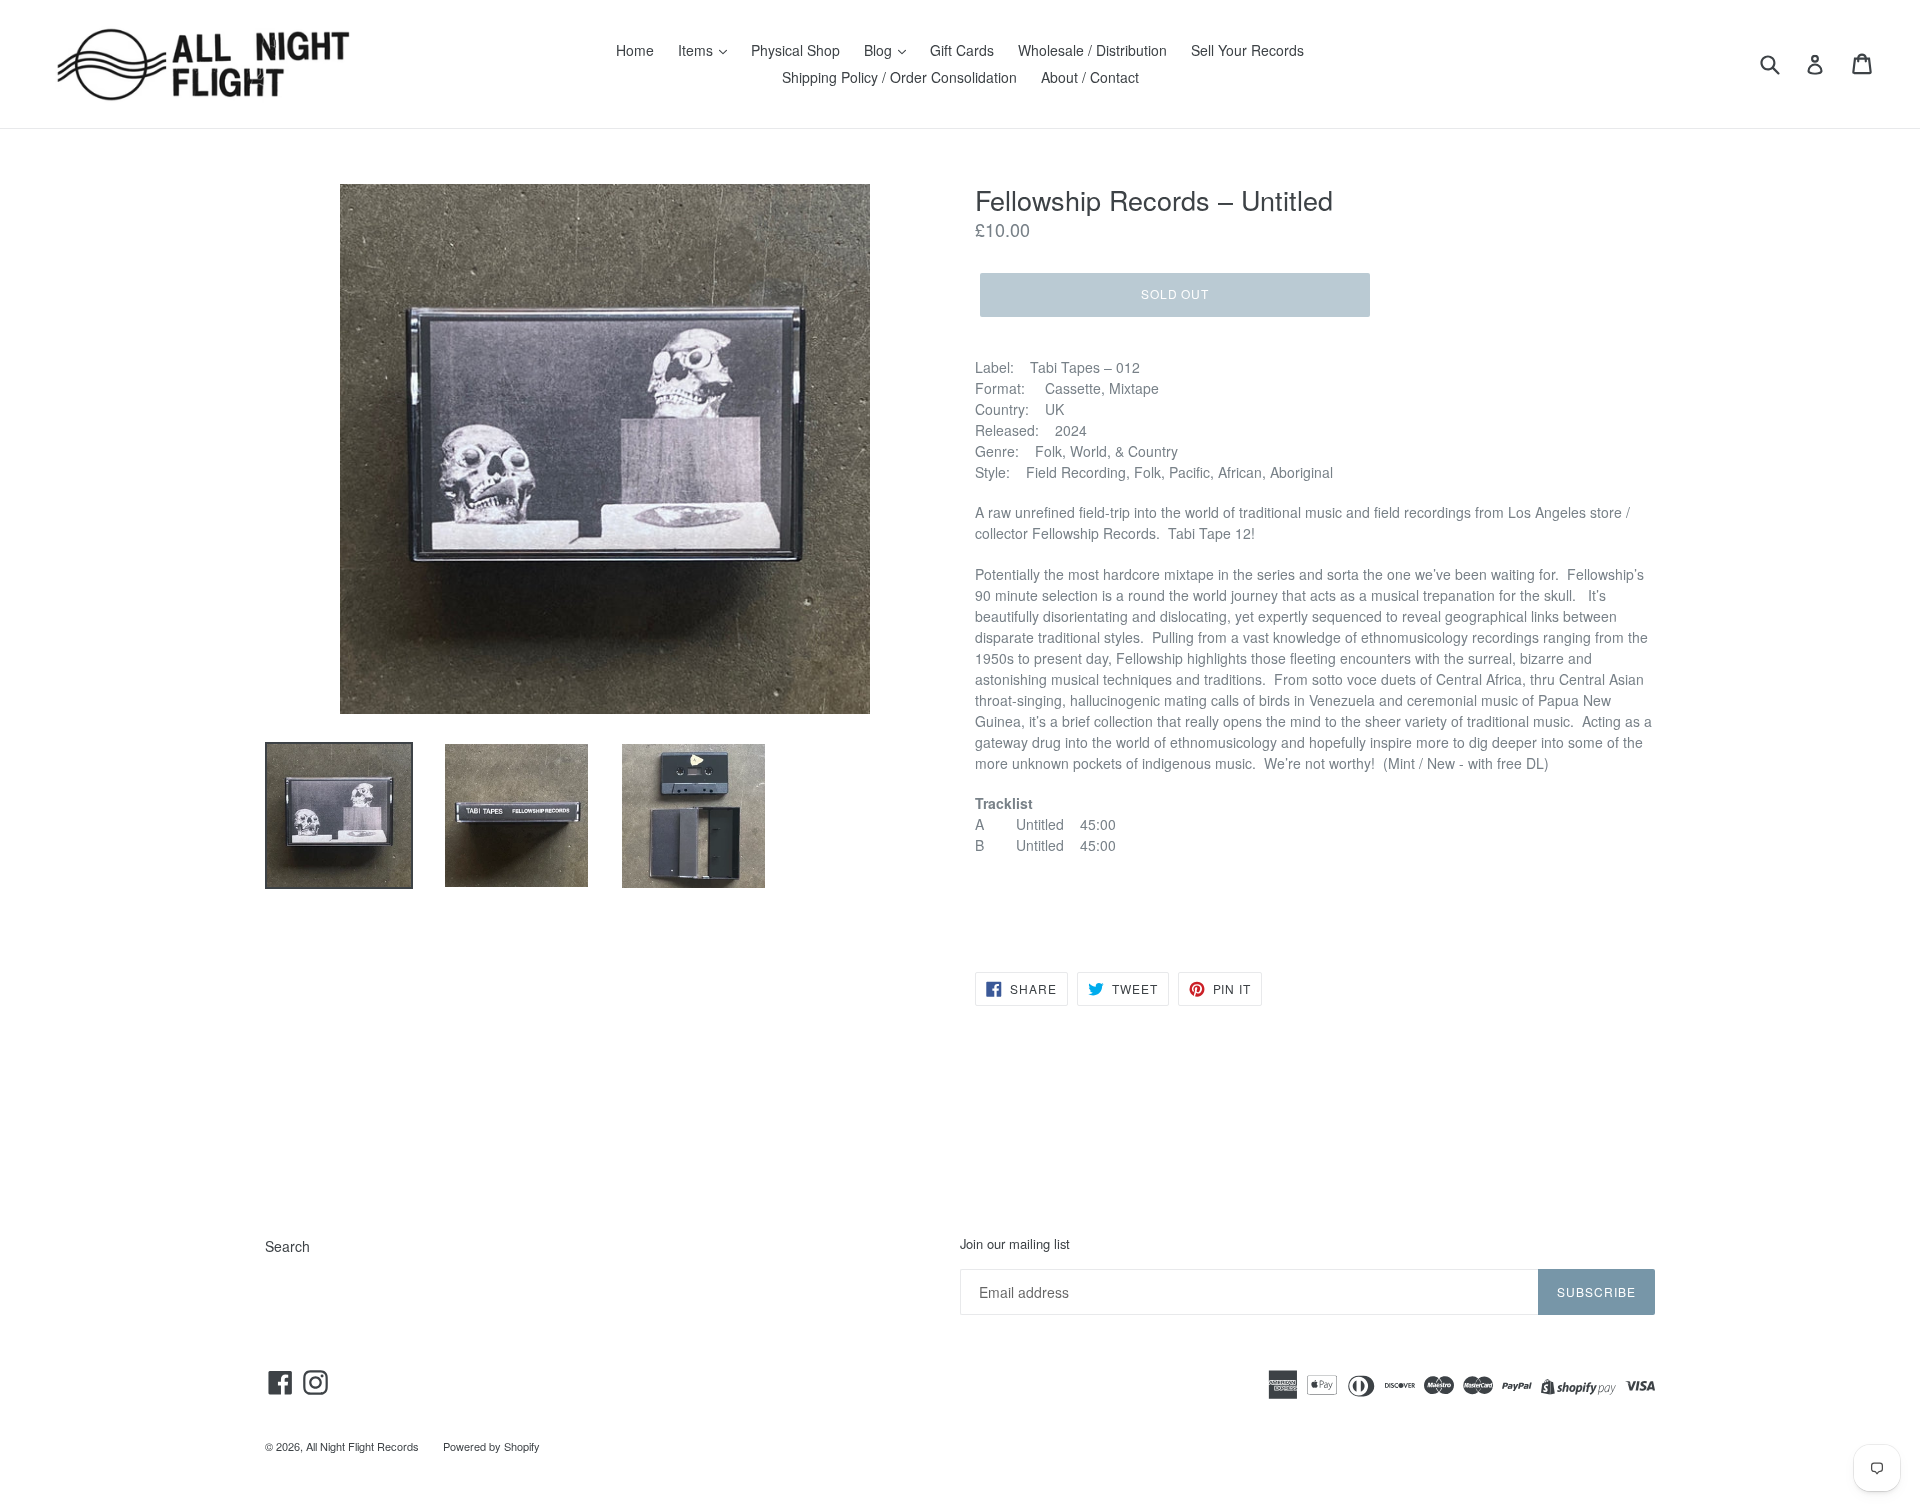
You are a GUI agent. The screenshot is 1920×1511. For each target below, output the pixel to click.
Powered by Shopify (491, 1446)
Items (697, 50)
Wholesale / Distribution (1092, 50)
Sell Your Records (1247, 50)
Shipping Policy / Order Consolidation (899, 77)
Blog (880, 50)
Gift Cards (962, 50)
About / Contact (1090, 77)
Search (287, 1246)
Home (635, 50)
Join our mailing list (1015, 1244)
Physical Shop (795, 50)
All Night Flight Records (362, 1446)
